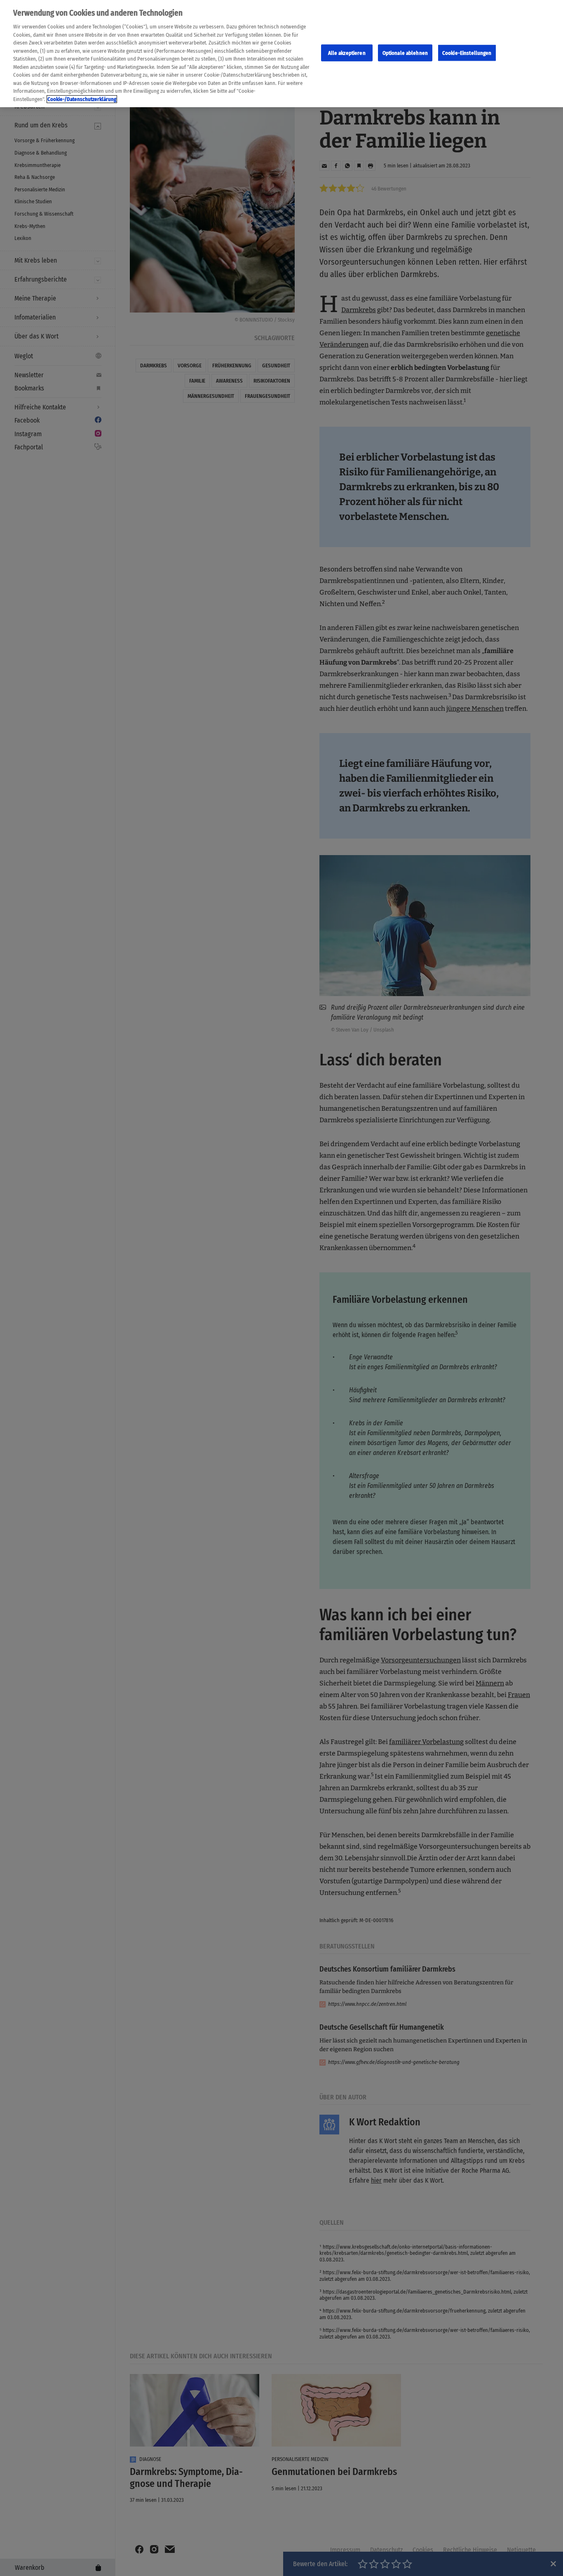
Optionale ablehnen (405, 53)
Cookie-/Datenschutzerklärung (82, 99)
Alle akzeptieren (347, 53)
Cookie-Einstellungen (467, 53)
